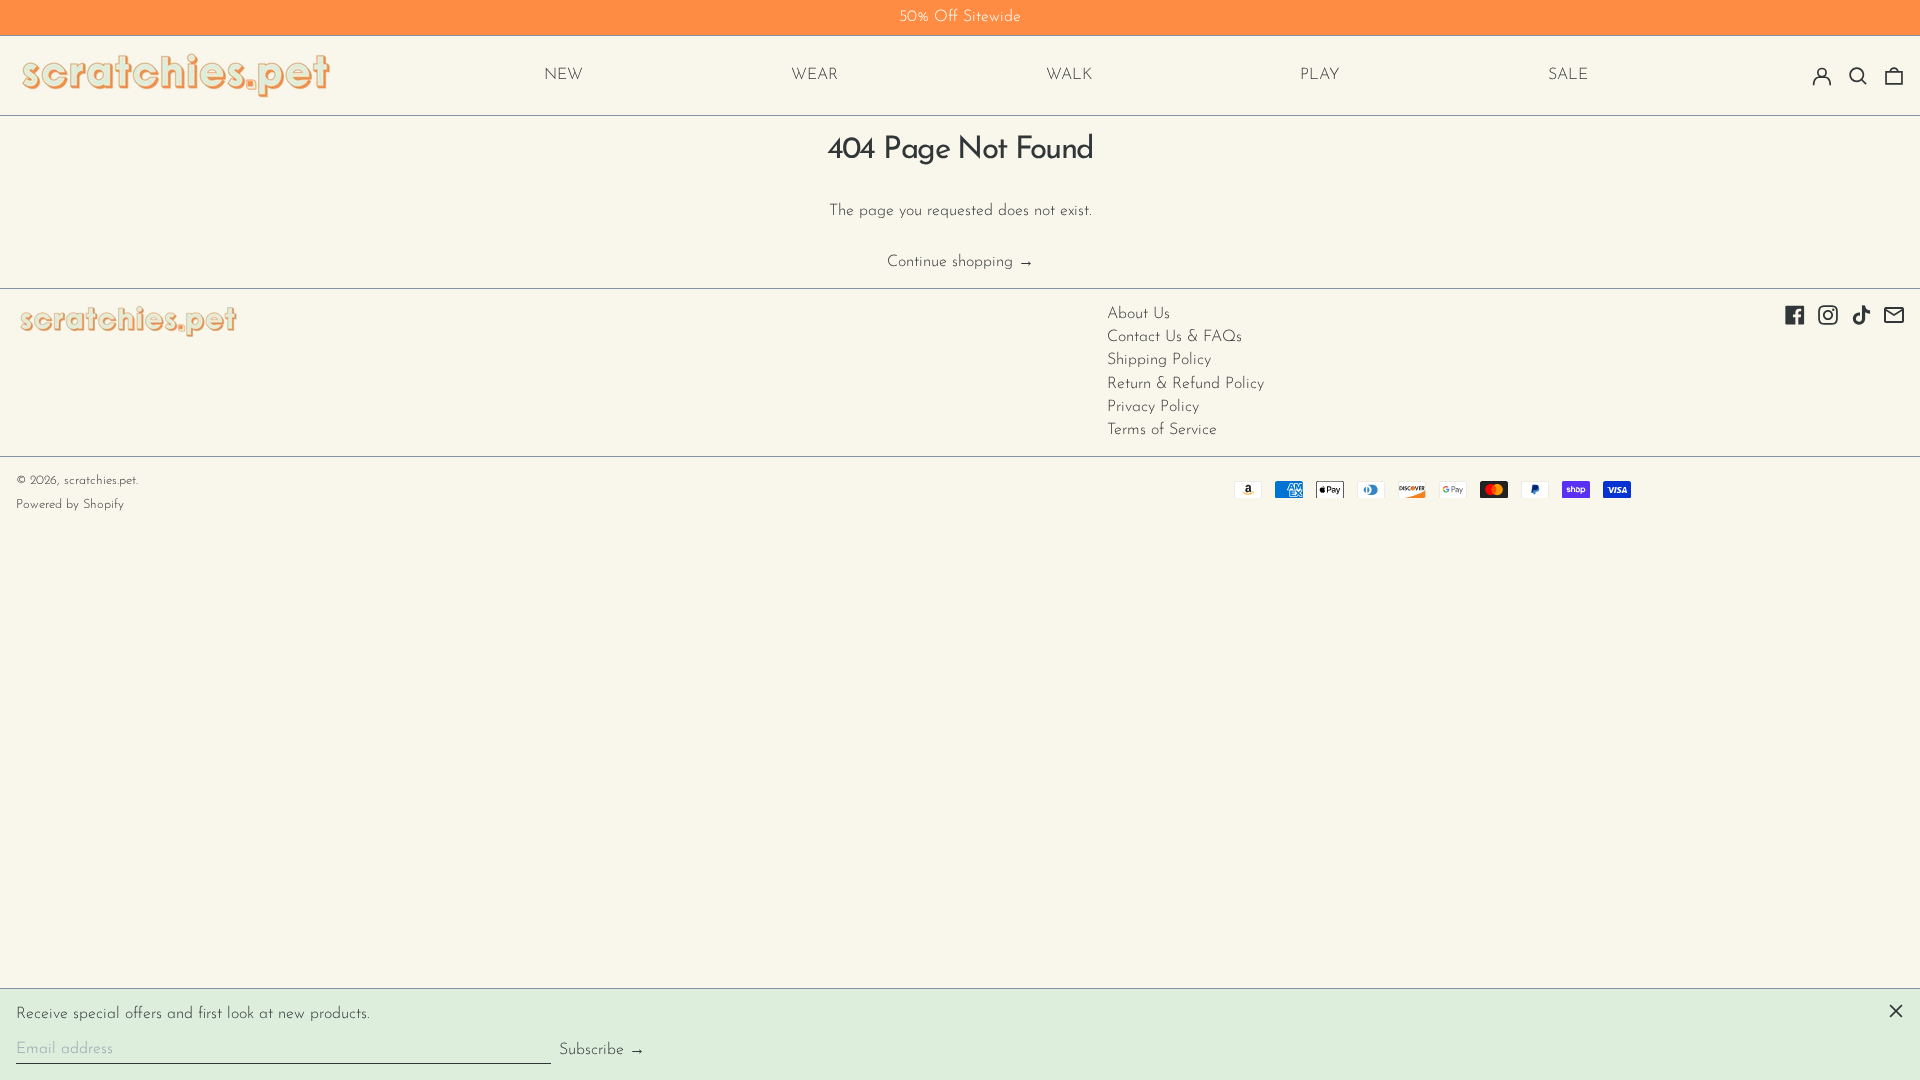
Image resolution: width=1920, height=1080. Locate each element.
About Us (1138, 314)
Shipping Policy (1159, 360)
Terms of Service (1162, 430)
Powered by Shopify (70, 504)
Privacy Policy (1153, 407)
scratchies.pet (100, 480)
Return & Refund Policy (1185, 384)
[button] (1858, 75)
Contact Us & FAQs (1174, 337)
